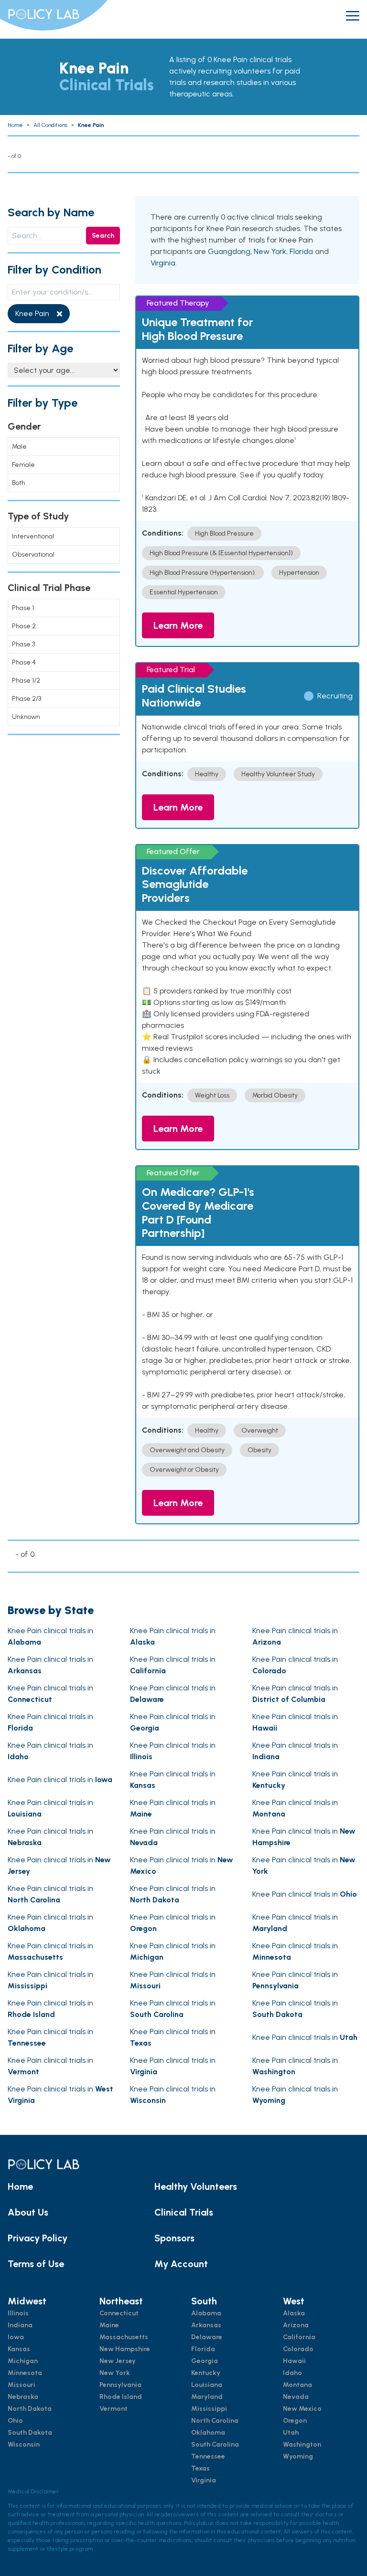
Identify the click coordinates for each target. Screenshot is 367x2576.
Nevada (296, 2397)
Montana (297, 2385)
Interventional (33, 536)
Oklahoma (208, 2433)
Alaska (294, 2313)
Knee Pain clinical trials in (60, 1779)
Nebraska (23, 2397)
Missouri (22, 2385)
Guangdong (229, 251)
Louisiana (207, 2385)
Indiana (20, 2325)
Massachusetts (124, 2337)
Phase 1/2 (26, 681)
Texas (200, 2468)
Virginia (163, 263)
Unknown (26, 717)
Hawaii (294, 2361)
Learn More (178, 625)
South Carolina (215, 2444)
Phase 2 (24, 626)
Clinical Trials (184, 2212)
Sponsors (174, 2238)
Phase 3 (23, 644)
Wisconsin (24, 2444)
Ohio (15, 2421)
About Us (28, 2212)
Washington (302, 2444)
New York (270, 251)
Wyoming (298, 2456)
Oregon (295, 2421)
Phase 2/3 (27, 699)
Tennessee (208, 2456)
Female (23, 465)
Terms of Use (36, 2264)
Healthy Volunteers (196, 2186)
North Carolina (215, 2421)
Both (19, 483)
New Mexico (302, 2409)
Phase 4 (24, 662)
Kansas (19, 2349)
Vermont (113, 2409)
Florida (301, 251)
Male (19, 447)
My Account (181, 2264)
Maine (109, 2325)
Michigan (23, 2361)
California (299, 2337)
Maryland (207, 2397)
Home (20, 2186)
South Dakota (30, 2433)
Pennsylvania (120, 2385)
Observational (33, 554)
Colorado (298, 2349)
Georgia (205, 2361)
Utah (291, 2433)
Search (103, 236)
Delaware (207, 2337)
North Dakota (30, 2409)
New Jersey (118, 2361)
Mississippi (209, 2409)
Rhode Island (121, 2397)
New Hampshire (125, 2349)
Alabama (206, 2313)
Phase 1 (23, 608)
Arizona (296, 2325)
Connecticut (119, 2313)
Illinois (18, 2313)
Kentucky (206, 2373)
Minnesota (25, 2373)
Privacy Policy (38, 2238)
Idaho (292, 2373)
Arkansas (206, 2325)
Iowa (16, 2337)
